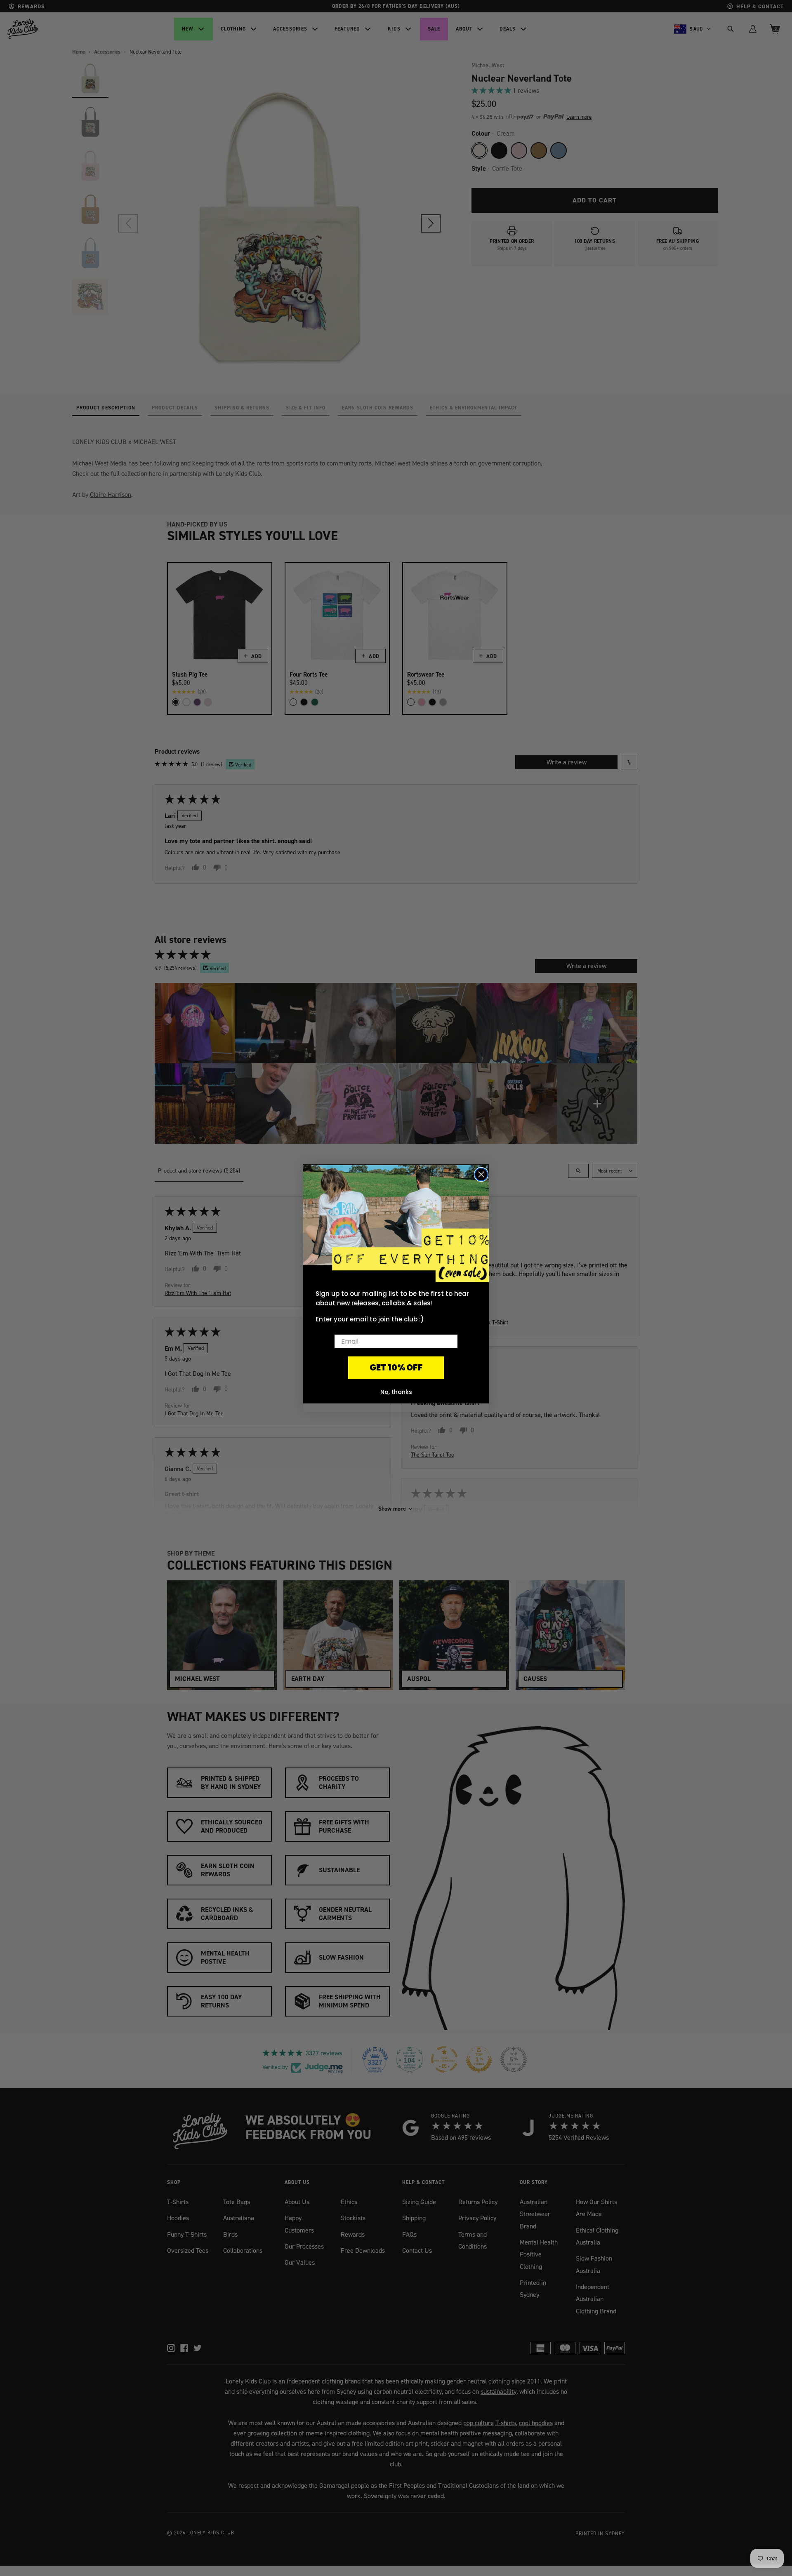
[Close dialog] (481, 1174)
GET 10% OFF (396, 1368)
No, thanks (396, 1392)
